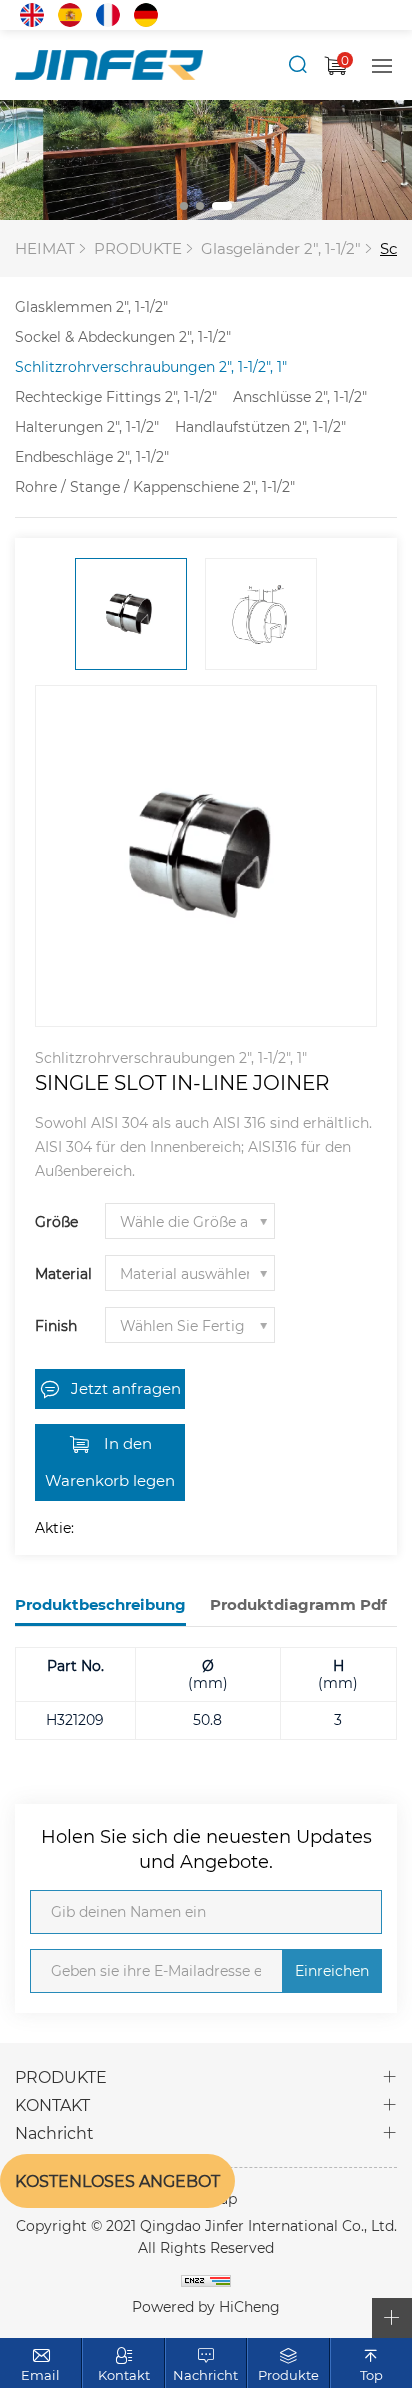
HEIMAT (45, 248)
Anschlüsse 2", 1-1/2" (300, 396)
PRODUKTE (138, 248)
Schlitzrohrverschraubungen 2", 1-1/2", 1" (151, 366)
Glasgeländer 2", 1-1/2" (281, 248)
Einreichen (332, 1970)
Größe (56, 1221)
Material (63, 1273)
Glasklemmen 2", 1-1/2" (91, 306)
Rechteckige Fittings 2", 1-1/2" (116, 396)
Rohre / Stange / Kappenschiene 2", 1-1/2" (155, 486)
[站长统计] (206, 2280)
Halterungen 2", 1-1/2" (87, 426)
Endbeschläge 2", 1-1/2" (92, 456)
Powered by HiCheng (206, 2306)
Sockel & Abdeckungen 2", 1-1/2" (123, 336)
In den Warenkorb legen (110, 1462)
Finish (56, 1325)
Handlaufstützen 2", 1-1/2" (260, 426)
